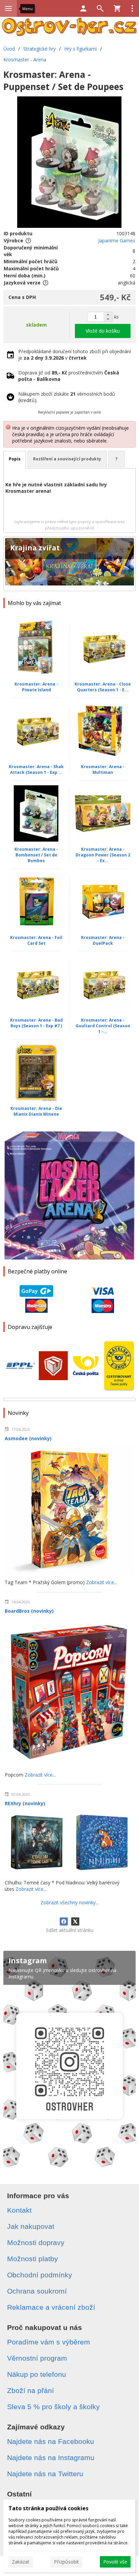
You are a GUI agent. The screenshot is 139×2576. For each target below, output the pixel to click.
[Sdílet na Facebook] (64, 1921)
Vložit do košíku (103, 331)
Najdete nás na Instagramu (51, 2458)
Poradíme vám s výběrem (49, 2342)
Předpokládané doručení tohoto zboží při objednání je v (75, 355)
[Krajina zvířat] (69, 564)
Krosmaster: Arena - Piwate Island (36, 687)
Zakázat (21, 2562)
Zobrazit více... (102, 1582)
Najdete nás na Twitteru (45, 2474)
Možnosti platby (33, 2259)
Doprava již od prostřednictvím (69, 376)
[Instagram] (69, 2062)
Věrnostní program (37, 2358)
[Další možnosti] (132, 8)
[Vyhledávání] (100, 8)
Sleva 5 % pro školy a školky (53, 2407)
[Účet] (83, 8)
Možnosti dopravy (36, 2242)
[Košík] (117, 8)
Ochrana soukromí (37, 2291)
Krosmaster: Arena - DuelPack (103, 940)
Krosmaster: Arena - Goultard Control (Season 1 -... (103, 1026)
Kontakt (19, 2210)
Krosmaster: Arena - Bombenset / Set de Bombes (36, 855)
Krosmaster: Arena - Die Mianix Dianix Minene (36, 1111)
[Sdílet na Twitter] (75, 1921)
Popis (15, 459)
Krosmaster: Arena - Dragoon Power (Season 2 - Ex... (103, 855)
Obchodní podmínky (40, 2275)
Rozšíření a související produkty (67, 459)
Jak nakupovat (31, 2226)
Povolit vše (115, 2562)
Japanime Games (117, 240)
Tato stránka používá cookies (48, 2508)
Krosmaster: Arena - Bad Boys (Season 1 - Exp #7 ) (36, 1023)
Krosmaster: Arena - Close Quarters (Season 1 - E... (103, 687)
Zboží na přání (31, 2390)
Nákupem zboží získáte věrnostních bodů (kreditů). (67, 397)
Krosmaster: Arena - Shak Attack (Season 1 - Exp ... (36, 769)
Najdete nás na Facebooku (51, 2441)
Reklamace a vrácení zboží (51, 2307)
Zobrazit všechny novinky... (69, 1902)
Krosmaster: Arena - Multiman (103, 769)
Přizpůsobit (66, 2562)
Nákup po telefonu (37, 2374)
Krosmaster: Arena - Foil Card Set (36, 940)
